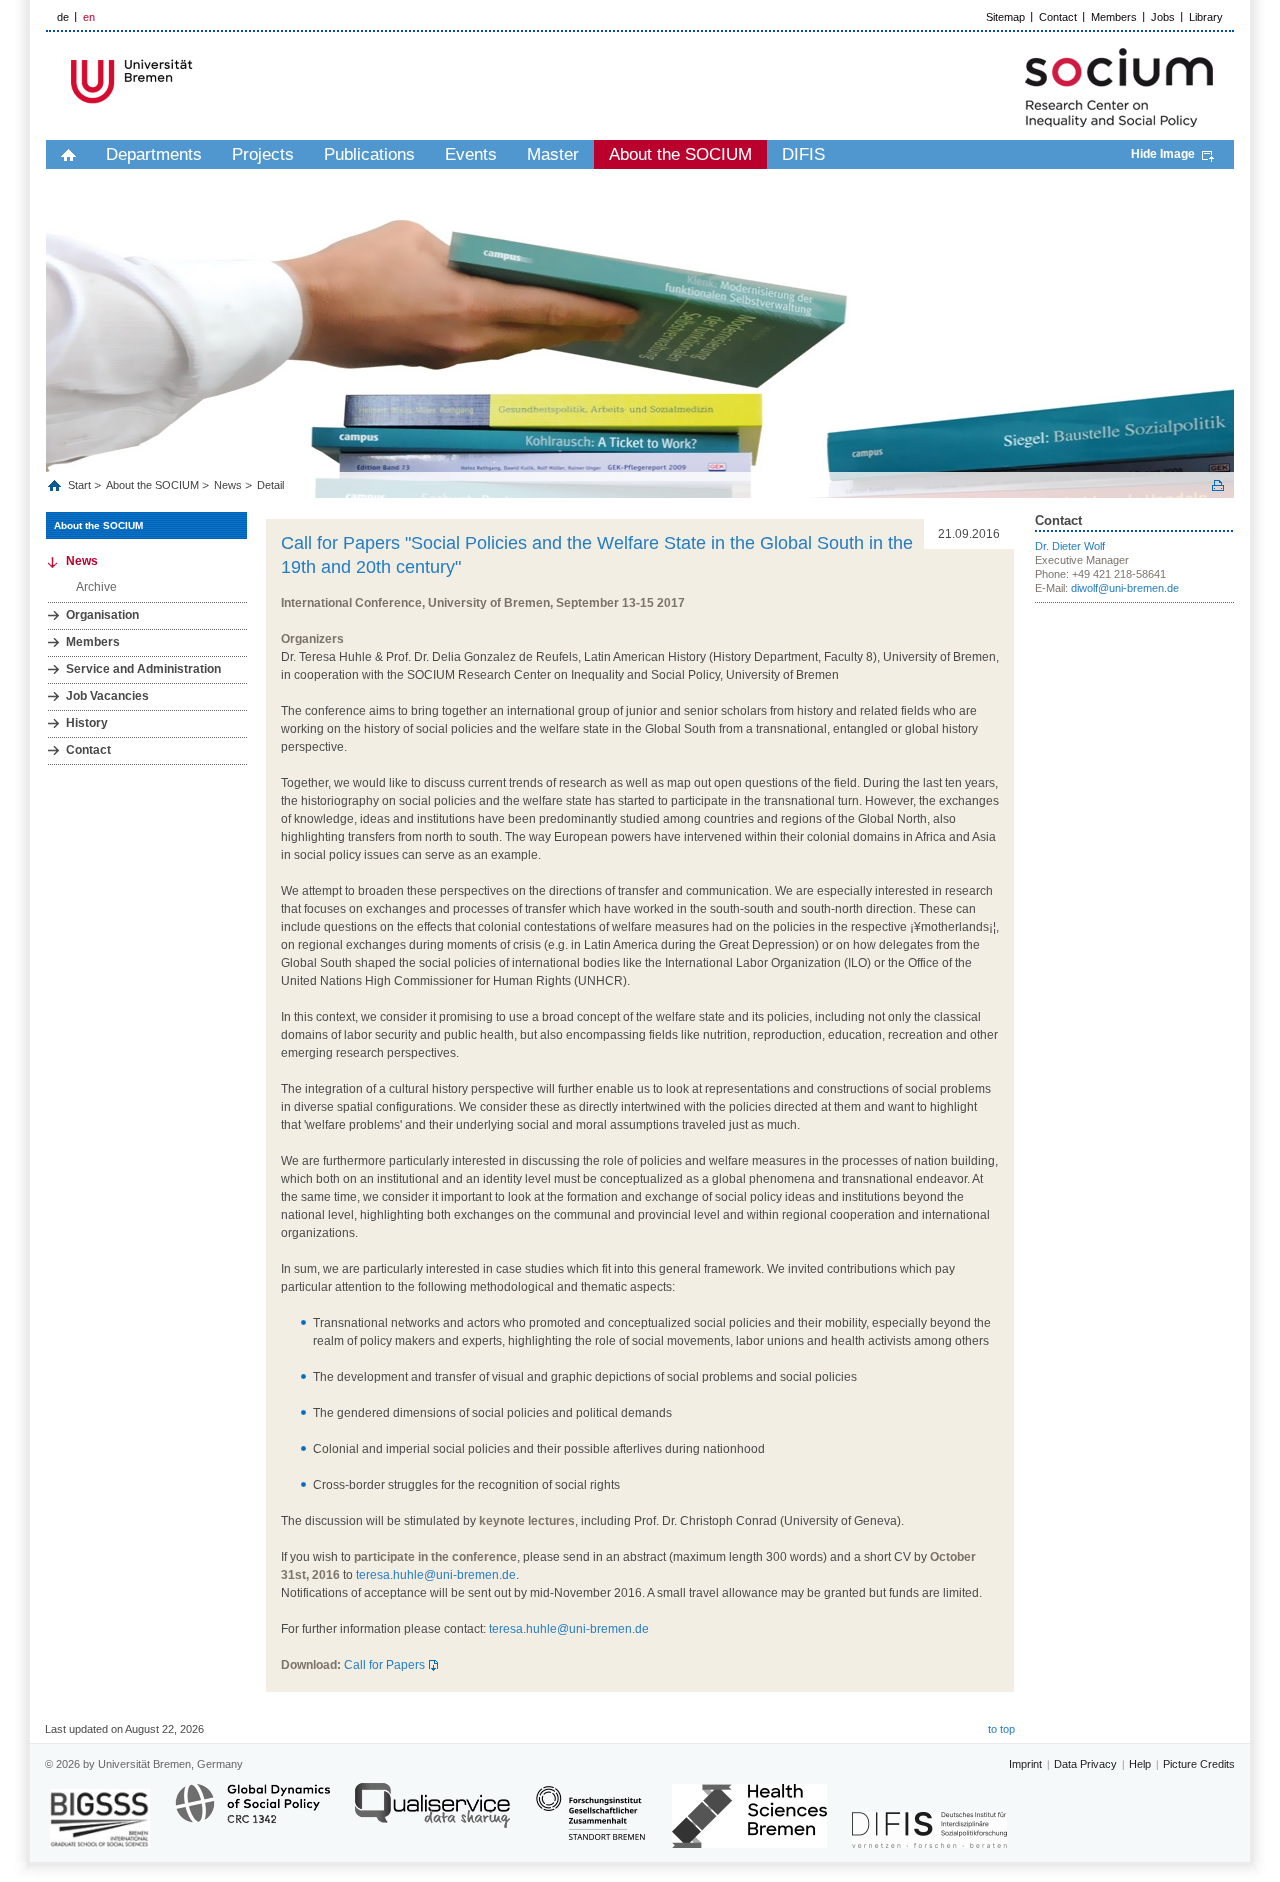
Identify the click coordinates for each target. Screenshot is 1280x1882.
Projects (263, 154)
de (63, 17)
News (228, 485)
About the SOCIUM (680, 154)
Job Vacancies (107, 696)
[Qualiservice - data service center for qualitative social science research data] (432, 1814)
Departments (154, 154)
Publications (369, 154)
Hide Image (1163, 154)
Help (1140, 1764)
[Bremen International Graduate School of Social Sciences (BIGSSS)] (100, 1818)
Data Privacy (1085, 1764)
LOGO (199, 81)
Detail (270, 485)
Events (471, 154)
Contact (1058, 17)
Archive (96, 587)
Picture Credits (1199, 1764)
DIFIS (803, 154)
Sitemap (1005, 17)
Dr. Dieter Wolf (1070, 546)
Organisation (102, 615)
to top (1001, 1729)
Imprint (1025, 1764)
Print (1218, 485)
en (89, 17)
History (87, 723)
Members (1114, 17)
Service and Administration (143, 669)
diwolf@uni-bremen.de (1125, 588)
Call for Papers (384, 1665)
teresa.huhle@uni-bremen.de (436, 1575)
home (68, 154)
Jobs (1163, 17)
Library (1206, 17)
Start (81, 485)
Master (553, 154)
